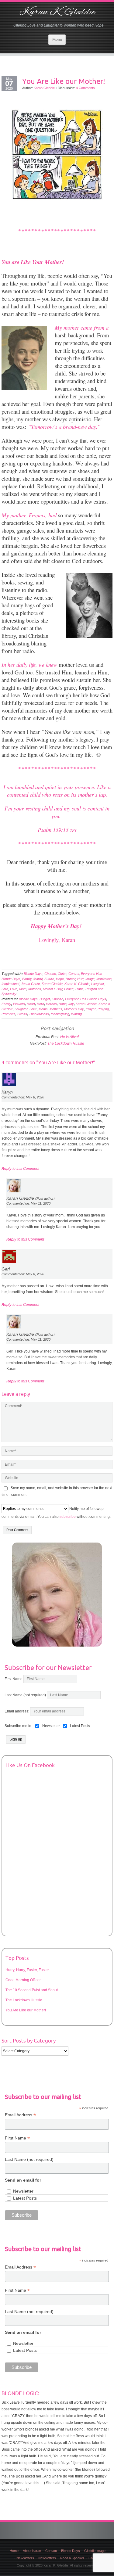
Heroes (51, 1004)
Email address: (17, 1711)
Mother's (35, 989)
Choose (50, 974)
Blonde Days (33, 974)
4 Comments (85, 88)
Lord (5, 989)
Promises (9, 1014)
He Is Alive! (69, 1037)
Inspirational (10, 984)
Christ (62, 974)
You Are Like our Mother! (64, 81)
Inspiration (104, 979)
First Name (14, 1679)
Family (27, 979)
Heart (31, 1004)
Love (14, 989)
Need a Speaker (72, 2558)
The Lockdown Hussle (66, 1044)
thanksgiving (60, 1014)
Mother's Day (53, 989)
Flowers (19, 1004)
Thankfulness (39, 1014)
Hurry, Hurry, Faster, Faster (27, 1970)
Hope (60, 979)
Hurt (80, 979)
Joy (71, 1004)
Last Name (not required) (25, 1695)
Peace (69, 989)
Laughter (98, 984)
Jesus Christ (30, 984)
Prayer (91, 1009)
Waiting (76, 1014)
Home (14, 2551)
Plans (79, 989)
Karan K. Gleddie (57, 12)
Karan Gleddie (44, 88)
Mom (23, 989)
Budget (45, 999)
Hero (40, 1004)
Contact (51, 2551)
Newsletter (23, 2191)
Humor (71, 979)
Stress (22, 1014)
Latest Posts (25, 2198)
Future (49, 979)
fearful (38, 979)
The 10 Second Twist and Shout (32, 1990)
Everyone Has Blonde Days (86, 999)
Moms (43, 1009)
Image (90, 979)
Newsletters (25, 2558)
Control (74, 974)
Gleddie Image (95, 2551)
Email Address (20, 2115)
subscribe (68, 1517)
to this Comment (20, 1169)
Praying (103, 1009)
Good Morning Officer (23, 1980)
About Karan (32, 2551)
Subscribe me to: (18, 1726)
